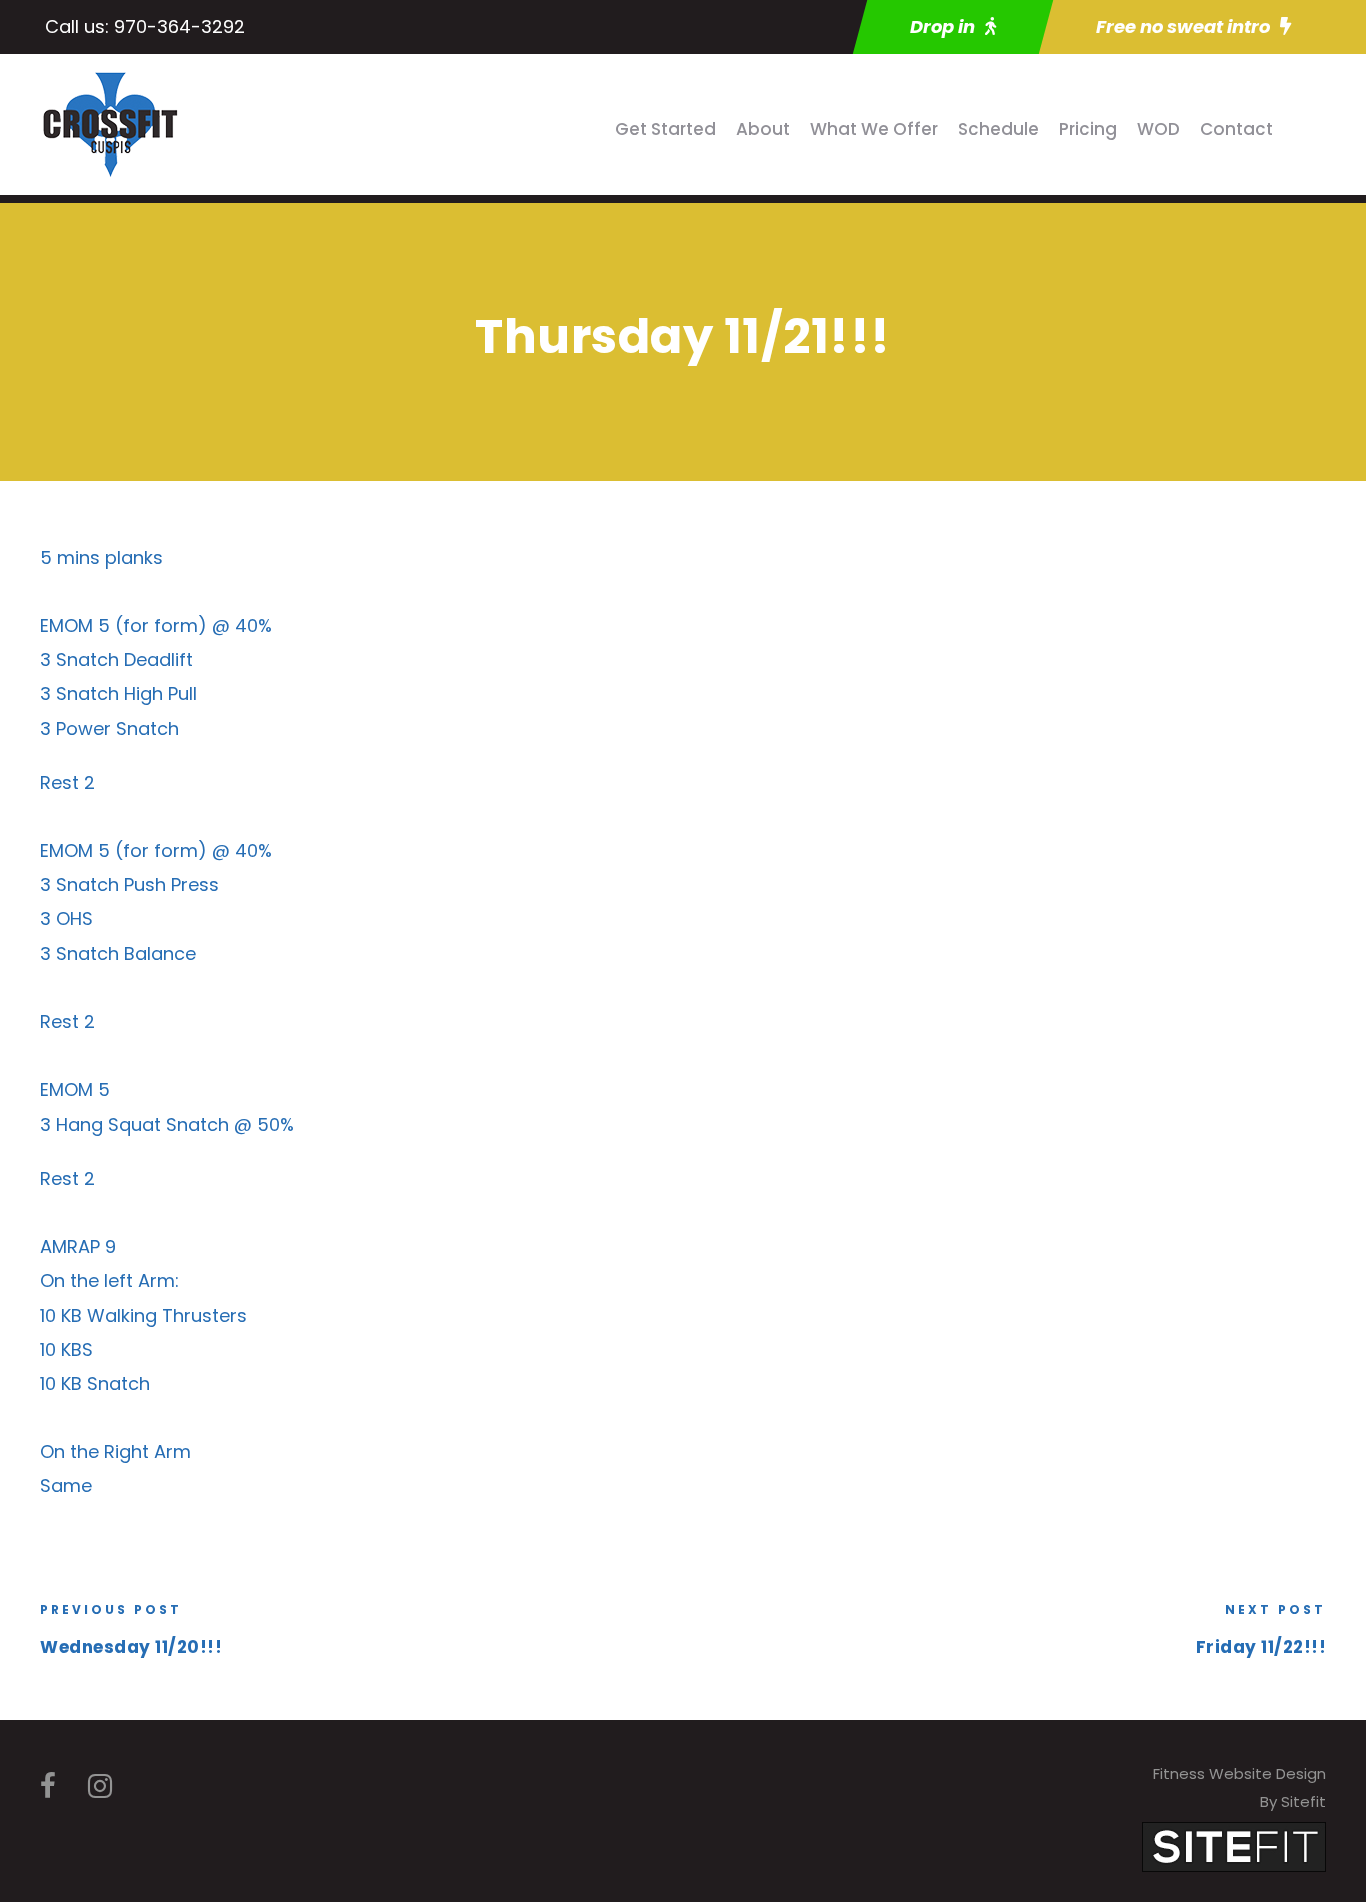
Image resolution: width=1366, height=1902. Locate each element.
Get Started (665, 129)
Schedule (998, 129)
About (763, 129)
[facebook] (48, 1786)
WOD (1158, 129)
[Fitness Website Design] (1234, 1845)
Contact (1236, 129)
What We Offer (874, 129)
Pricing (1088, 129)
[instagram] (100, 1786)
